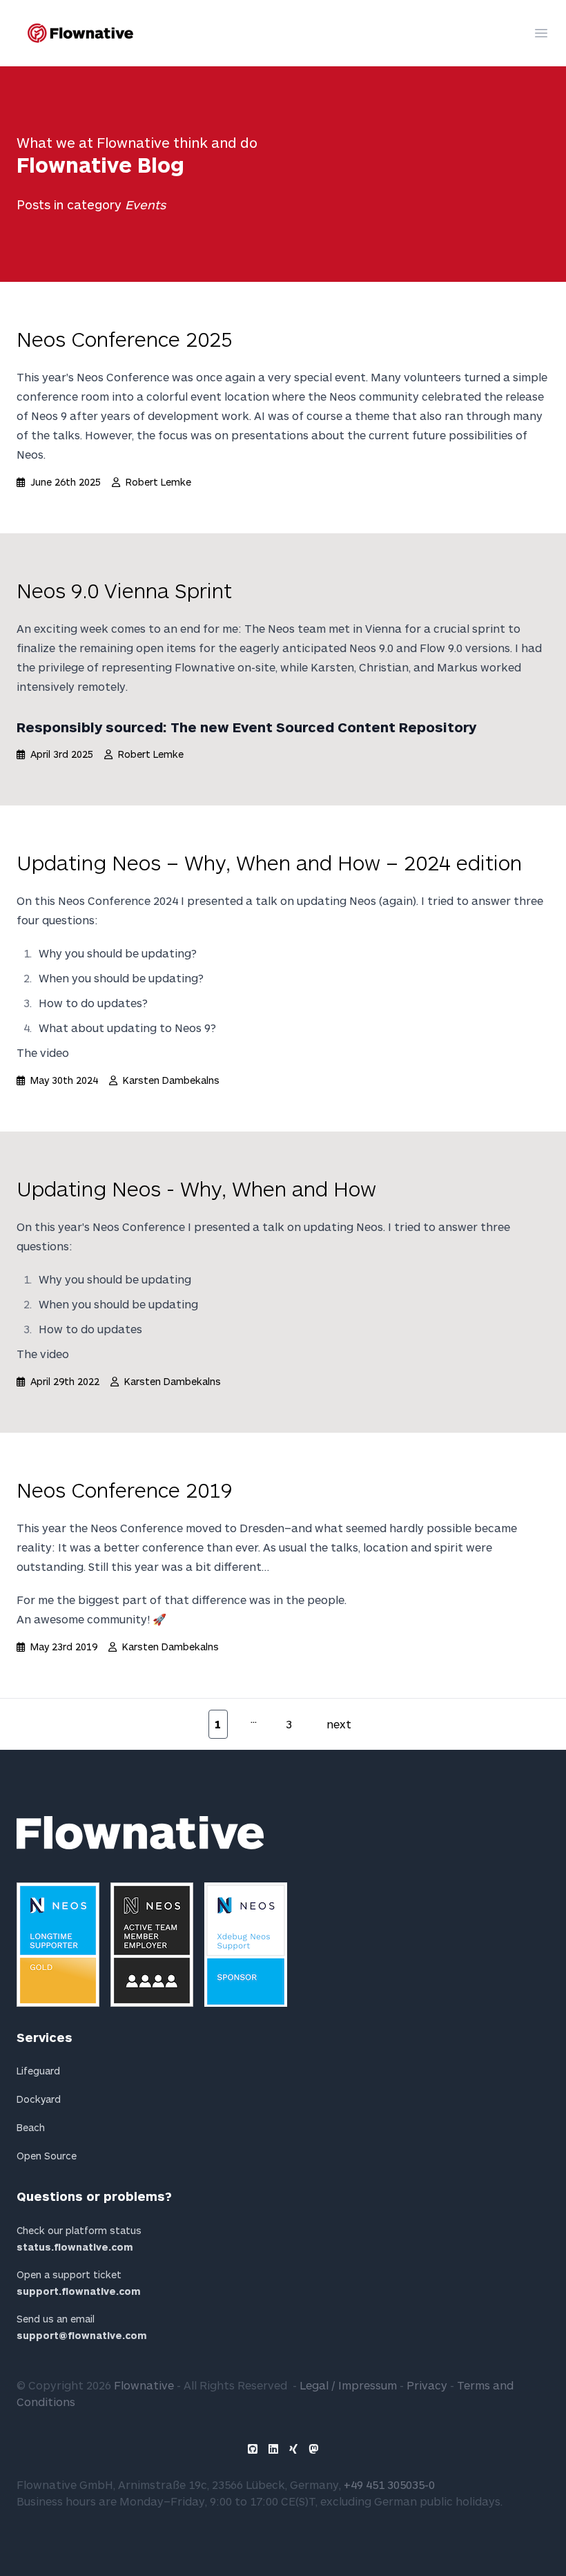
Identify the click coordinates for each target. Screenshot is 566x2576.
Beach (31, 2127)
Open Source (47, 2156)
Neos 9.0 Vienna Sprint (124, 590)
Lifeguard (38, 2071)
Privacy (427, 2385)
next (339, 1724)
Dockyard (39, 2099)
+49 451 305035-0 (389, 2484)
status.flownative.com (75, 2247)
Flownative (144, 2385)
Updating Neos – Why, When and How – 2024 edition (269, 862)
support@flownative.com (82, 2335)
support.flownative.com (79, 2291)
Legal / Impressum (348, 2385)
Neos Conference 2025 (125, 338)
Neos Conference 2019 (125, 1489)
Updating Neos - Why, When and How (196, 1188)
